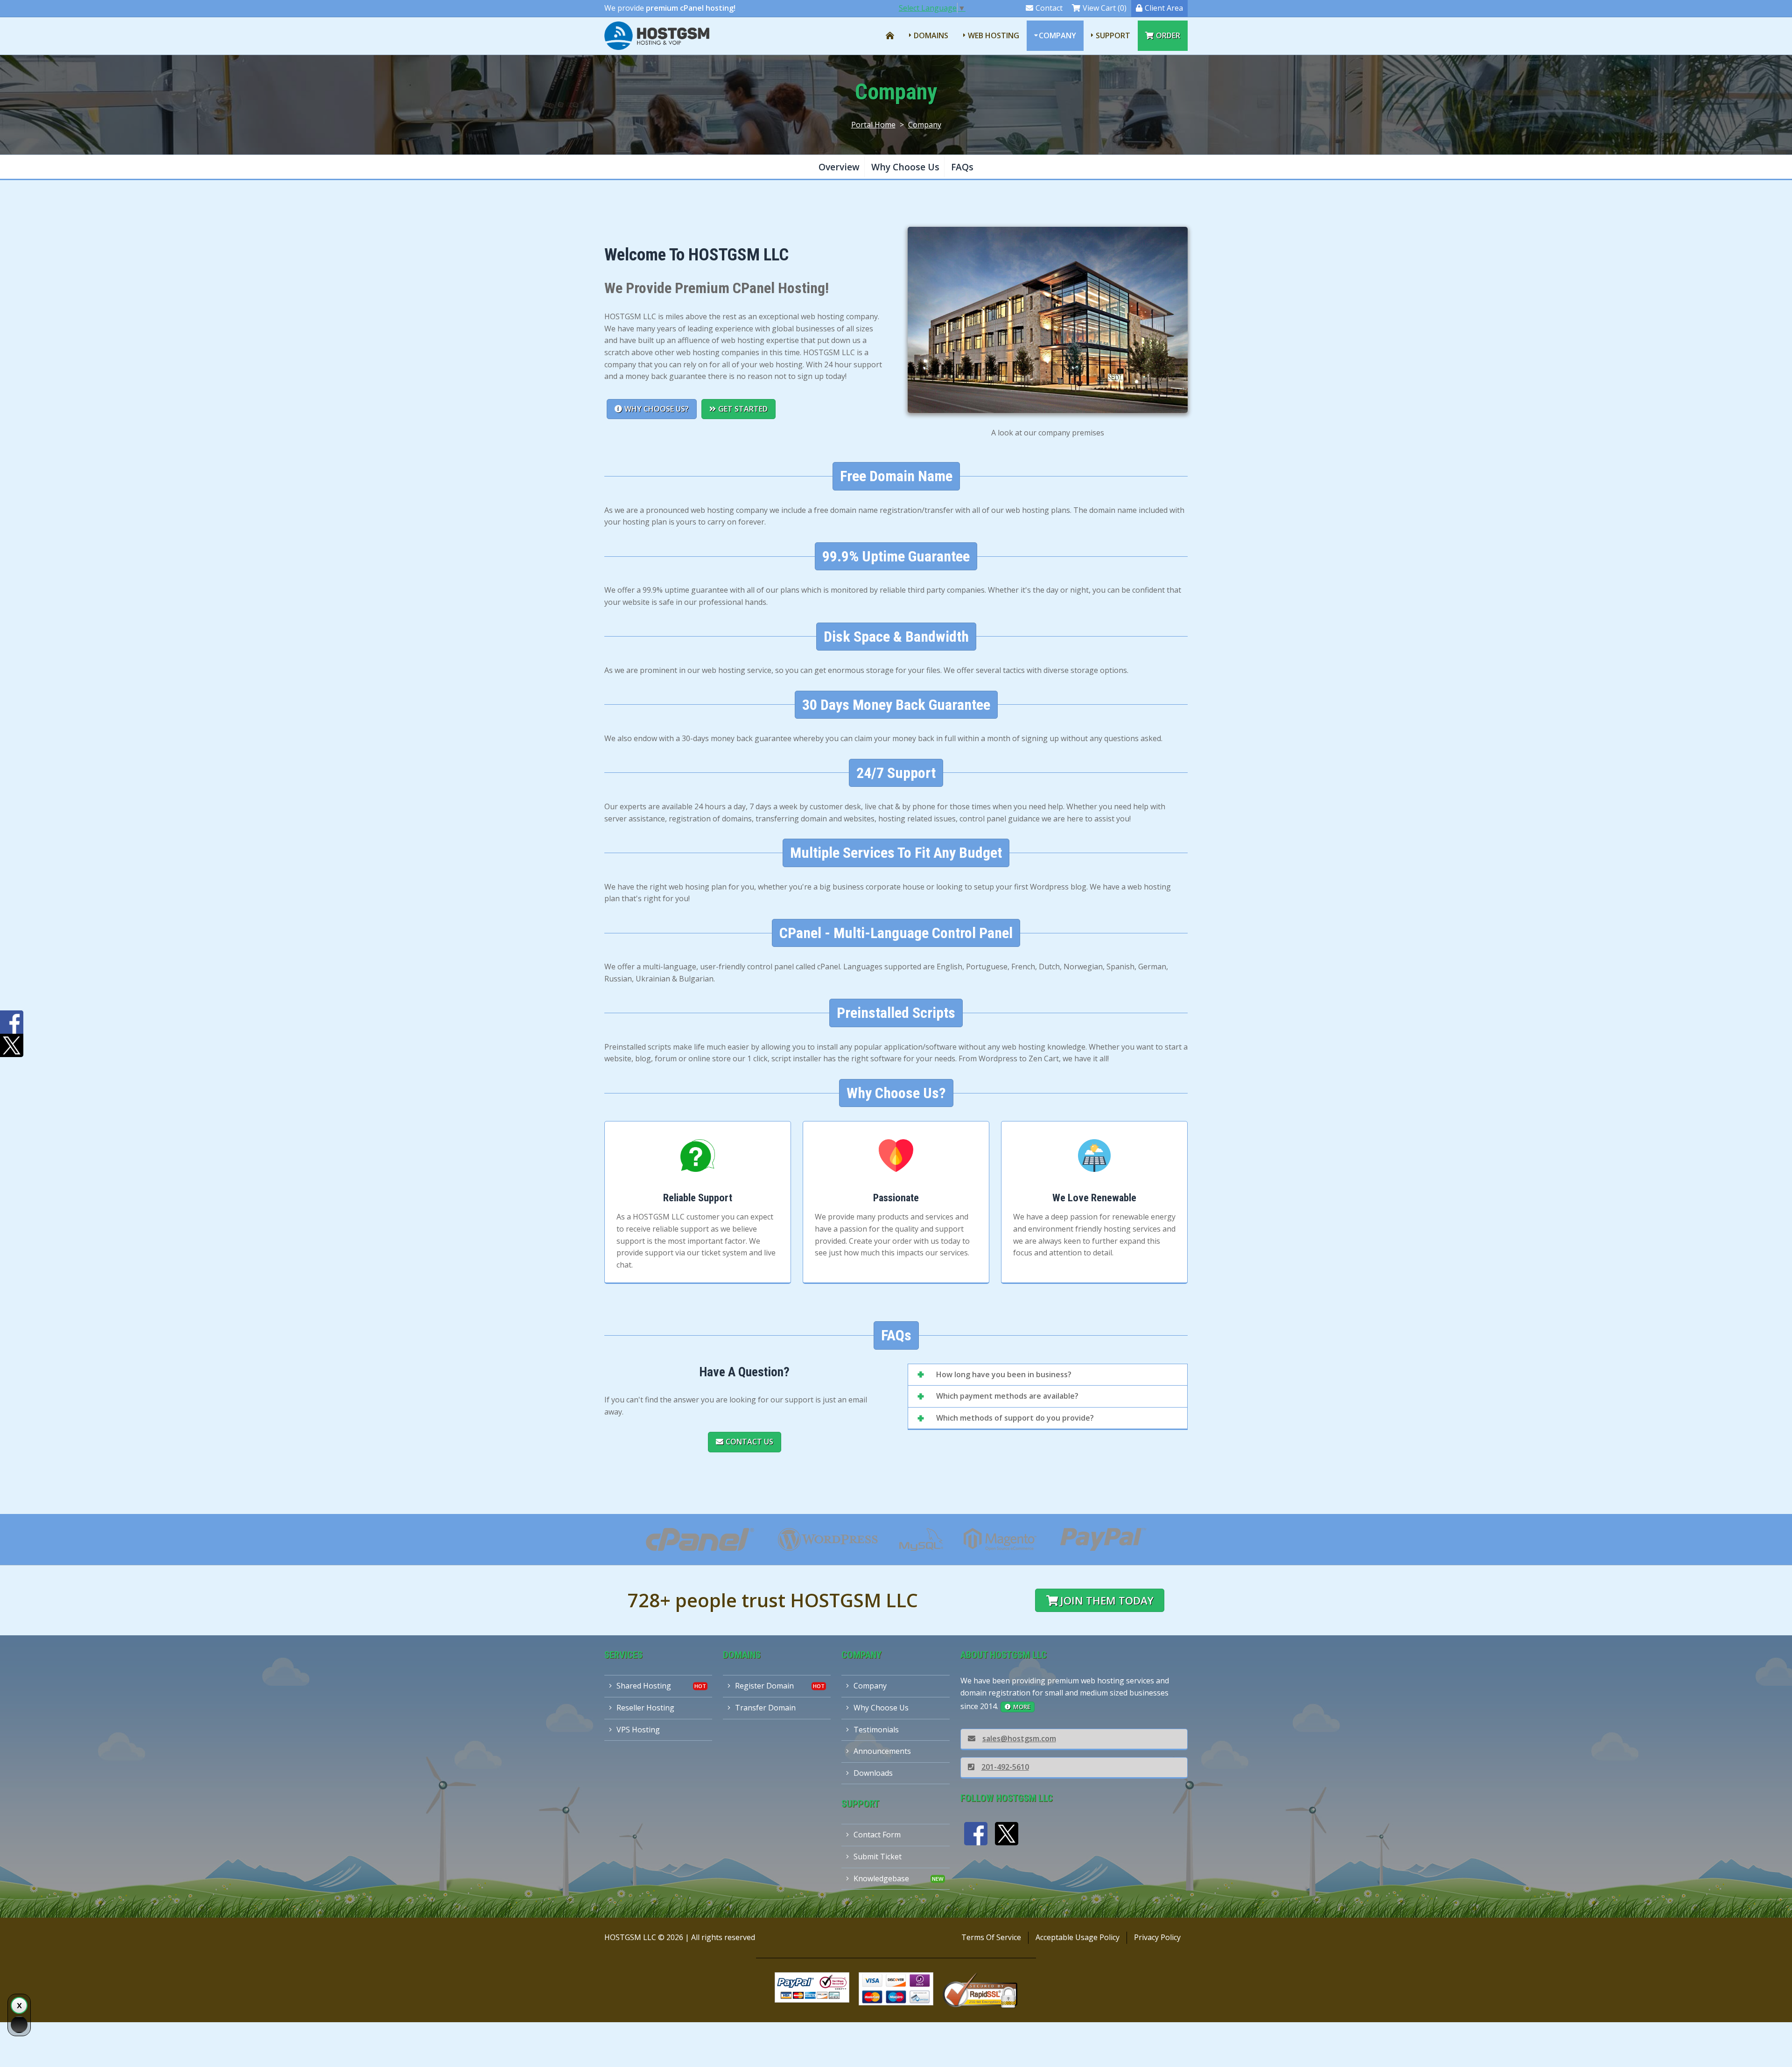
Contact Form (877, 1835)
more (1022, 1707)
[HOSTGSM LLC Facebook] (976, 1834)
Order (1168, 35)
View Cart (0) (1105, 8)
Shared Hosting (644, 1686)
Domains (931, 35)
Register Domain (764, 1686)
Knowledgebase (881, 1878)
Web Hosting (994, 35)
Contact (1049, 8)
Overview (839, 167)
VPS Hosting (638, 1730)
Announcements (882, 1751)
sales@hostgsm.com (1019, 1738)
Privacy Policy (1157, 1937)
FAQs (962, 167)
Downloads (873, 1773)
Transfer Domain (765, 1708)
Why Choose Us (905, 167)
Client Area (1164, 8)
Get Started (743, 409)
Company (1057, 35)
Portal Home (873, 125)
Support (1113, 35)
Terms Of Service (991, 1937)
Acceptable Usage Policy (1078, 1937)
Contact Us (749, 1442)
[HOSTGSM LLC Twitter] (1007, 1834)
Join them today (1107, 1601)
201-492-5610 (1005, 1767)
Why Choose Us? (657, 409)
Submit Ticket (878, 1857)
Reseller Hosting (645, 1708)
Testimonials (876, 1730)
